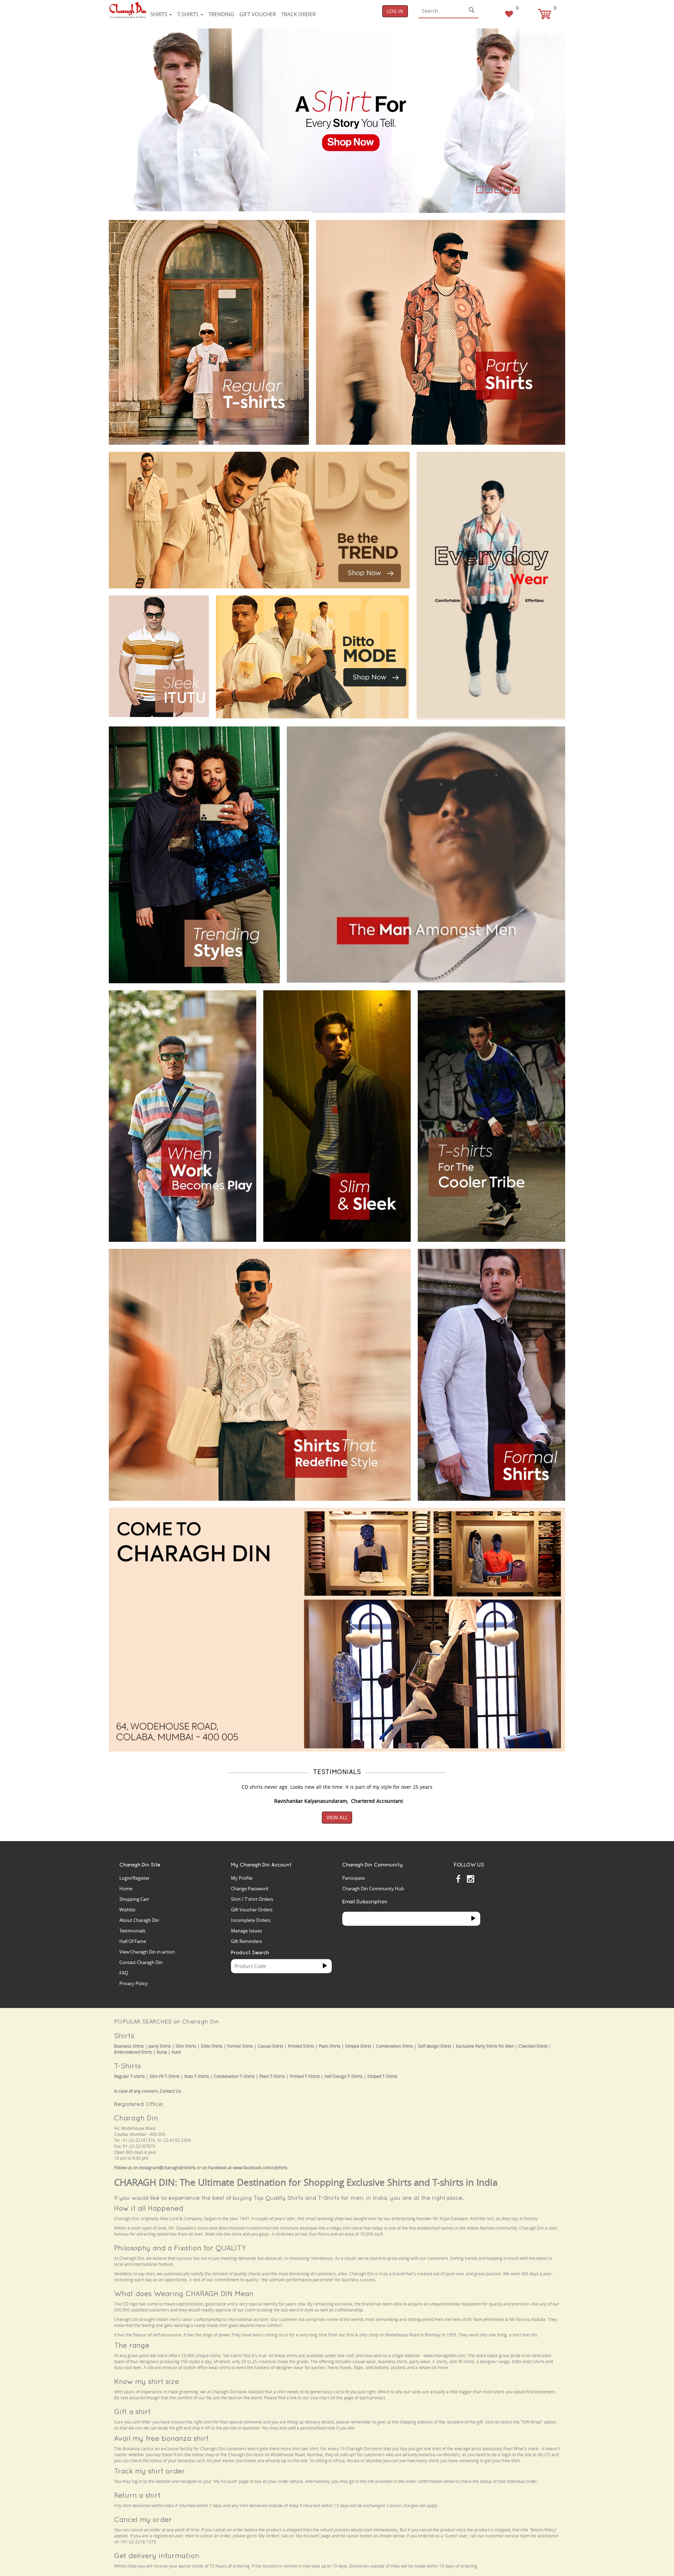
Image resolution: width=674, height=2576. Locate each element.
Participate (353, 1878)
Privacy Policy (134, 1983)
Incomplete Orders (251, 1920)
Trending (221, 14)
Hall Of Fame (133, 1941)
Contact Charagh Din (141, 1962)
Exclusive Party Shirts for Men (485, 2046)
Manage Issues (246, 1931)
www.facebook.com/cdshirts (260, 2168)
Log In (395, 11)
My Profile (242, 1878)
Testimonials (132, 1931)
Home (126, 1889)
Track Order (298, 14)
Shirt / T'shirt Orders (252, 1899)
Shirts (159, 14)
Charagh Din (136, 2118)
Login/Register (134, 1878)
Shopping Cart (134, 1899)
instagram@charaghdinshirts (167, 2168)
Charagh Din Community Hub (373, 1889)
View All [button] (337, 1817)
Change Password (250, 1889)
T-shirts (189, 14)
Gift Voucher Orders (252, 1910)
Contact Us (170, 2091)
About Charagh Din (139, 1920)
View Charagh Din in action (147, 1952)
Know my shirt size (147, 2381)
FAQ (124, 1973)
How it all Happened (149, 2208)
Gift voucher (258, 14)
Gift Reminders (246, 1941)
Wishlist (127, 1910)
